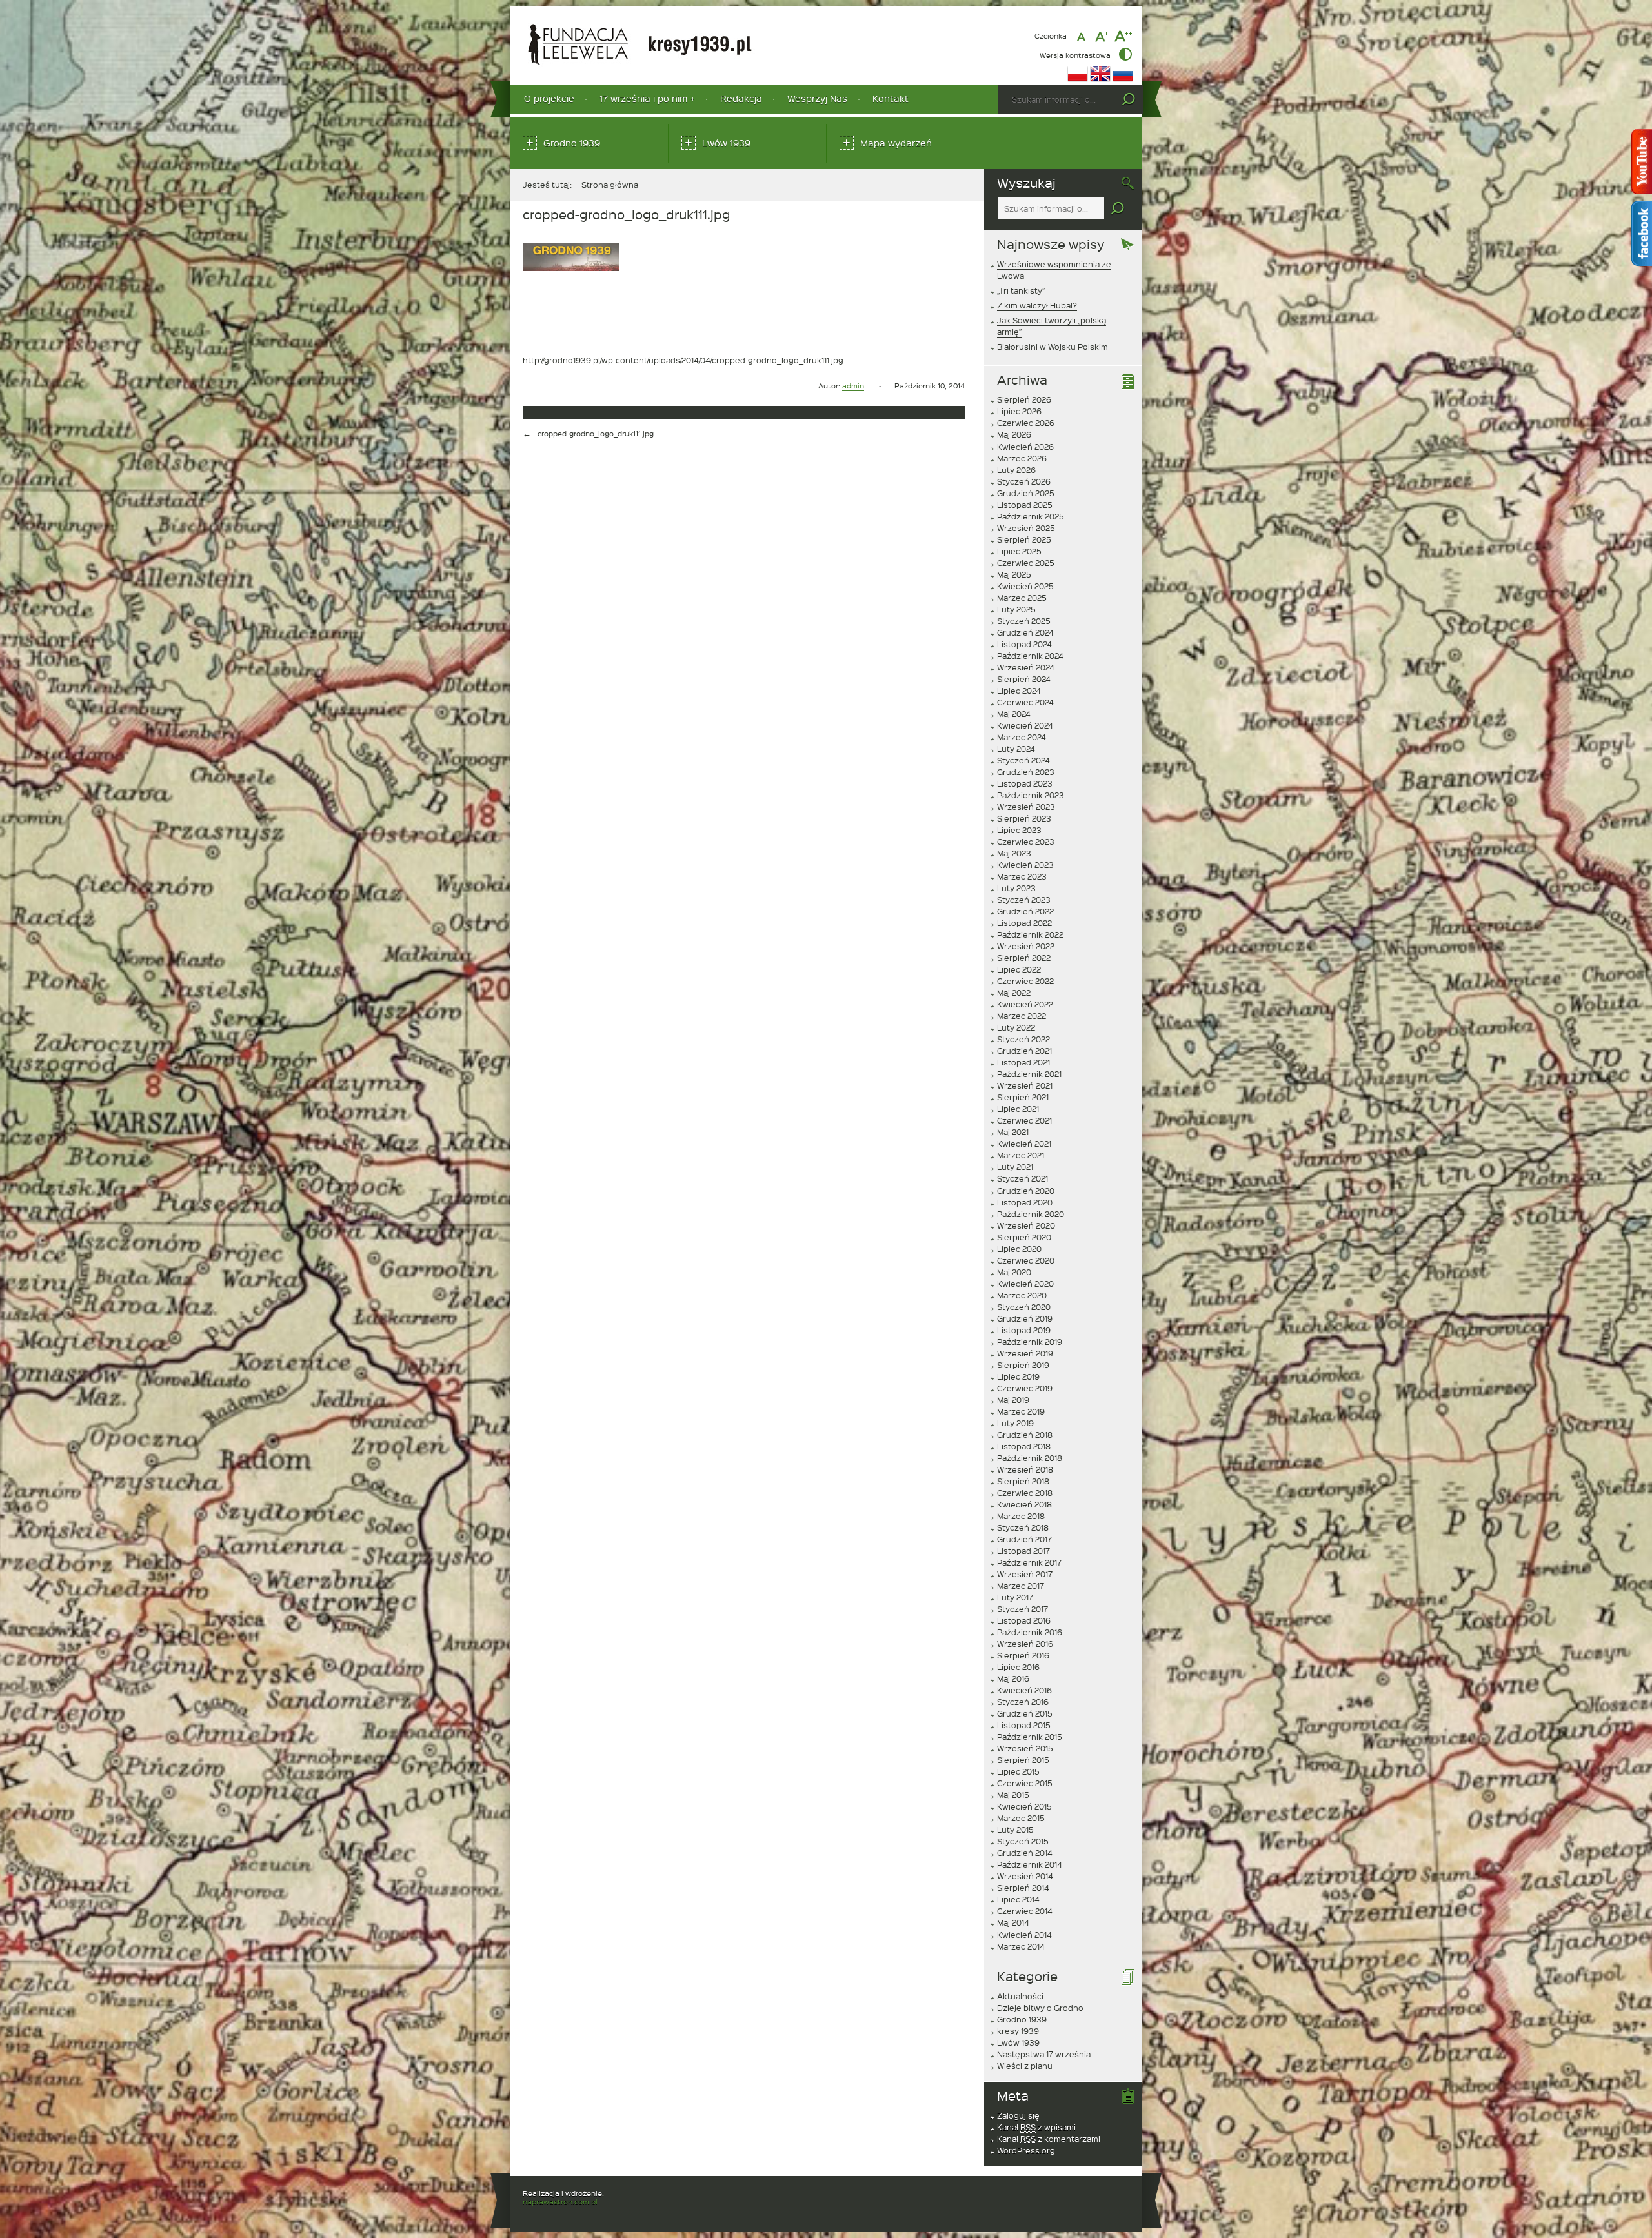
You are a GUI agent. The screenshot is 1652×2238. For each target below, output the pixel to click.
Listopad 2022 (1024, 923)
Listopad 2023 (1025, 783)
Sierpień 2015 (1023, 1760)
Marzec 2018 (1021, 1516)
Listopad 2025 (1025, 505)
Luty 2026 (1016, 470)
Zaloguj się (1018, 2115)
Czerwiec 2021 (1024, 1120)
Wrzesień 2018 (1025, 1469)
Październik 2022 (1030, 934)
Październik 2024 (1030, 656)
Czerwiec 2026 (1026, 423)
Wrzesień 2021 (1025, 1085)
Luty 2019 (1015, 1423)
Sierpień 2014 (1023, 1888)
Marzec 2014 (1021, 1946)
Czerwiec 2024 (1025, 702)
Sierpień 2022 (1024, 958)
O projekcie (549, 98)
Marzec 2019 (1021, 1411)
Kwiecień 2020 (1025, 1284)
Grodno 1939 (572, 143)
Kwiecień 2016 (1024, 1690)
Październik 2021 (1029, 1074)
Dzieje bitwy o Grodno (1040, 2008)
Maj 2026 (1014, 434)
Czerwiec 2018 (1025, 1493)
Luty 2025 (1016, 609)
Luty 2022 (1016, 1027)
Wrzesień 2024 (1026, 667)
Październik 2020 (1031, 1214)
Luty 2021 (1015, 1167)
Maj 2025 (1014, 574)
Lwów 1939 (726, 143)
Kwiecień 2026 (1025, 447)
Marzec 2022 (1022, 1016)
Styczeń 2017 (1022, 1609)
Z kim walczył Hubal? (1037, 305)
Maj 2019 (1013, 1400)
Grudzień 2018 (1025, 1435)
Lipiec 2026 (1019, 411)
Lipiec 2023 (1019, 830)
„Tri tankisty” (1021, 290)
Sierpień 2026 (1024, 399)
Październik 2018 (1030, 1458)
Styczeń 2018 (1023, 1527)
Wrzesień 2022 (1026, 946)
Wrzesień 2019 (1025, 1353)
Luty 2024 (1016, 749)
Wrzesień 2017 (1025, 1574)
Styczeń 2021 (1022, 1178)
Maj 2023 (1014, 853)
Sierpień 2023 (1024, 818)
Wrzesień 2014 (1025, 1876)
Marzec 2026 (1022, 458)
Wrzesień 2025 (1026, 528)
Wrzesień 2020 (1026, 1225)
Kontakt (891, 98)
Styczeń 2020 (1024, 1307)
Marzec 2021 (1021, 1155)
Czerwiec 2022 (1025, 981)
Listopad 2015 (1024, 1725)
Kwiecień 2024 (1025, 725)
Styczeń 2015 (1023, 1841)
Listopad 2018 (1024, 1446)
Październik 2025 (1031, 516)
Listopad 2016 (1024, 1620)
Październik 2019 (1030, 1342)
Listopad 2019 (1024, 1330)
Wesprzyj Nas (817, 98)
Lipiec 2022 (1019, 969)
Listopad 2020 (1025, 1202)
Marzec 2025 (1022, 598)
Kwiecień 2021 (1024, 1144)
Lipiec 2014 (1018, 1899)
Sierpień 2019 (1023, 1365)
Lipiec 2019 (1018, 1376)
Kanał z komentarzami (1049, 2139)
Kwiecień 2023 (1025, 865)
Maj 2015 (1013, 1795)
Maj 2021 (1013, 1132)
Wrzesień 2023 (1026, 807)
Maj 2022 (1014, 993)
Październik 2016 (1030, 1632)
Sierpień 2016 (1023, 1655)
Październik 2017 (1029, 1562)
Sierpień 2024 (1024, 679)
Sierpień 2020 (1024, 1237)
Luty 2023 (1016, 888)
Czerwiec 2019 (1025, 1388)
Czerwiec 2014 (1025, 1911)
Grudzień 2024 (1025, 632)
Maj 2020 (1014, 1272)
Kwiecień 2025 (1025, 586)
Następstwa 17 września (1044, 2054)
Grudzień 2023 (1026, 772)
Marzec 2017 (1021, 1586)
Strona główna (610, 185)
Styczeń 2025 (1024, 621)
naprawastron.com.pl (560, 2202)
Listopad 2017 (1023, 1551)
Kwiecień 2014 (1024, 1935)
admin (853, 386)
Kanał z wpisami (1036, 2127)
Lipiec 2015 (1018, 1771)
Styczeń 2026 (1024, 481)
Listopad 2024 (1024, 644)
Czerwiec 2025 (1026, 563)
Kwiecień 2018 (1024, 1504)
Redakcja (741, 98)
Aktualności (1020, 1996)
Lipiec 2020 (1019, 1249)
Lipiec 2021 (1018, 1109)
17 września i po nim (643, 98)
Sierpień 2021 (1023, 1097)
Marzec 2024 (1022, 737)
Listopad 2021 (1023, 1062)
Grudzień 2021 (1024, 1051)
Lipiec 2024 (1019, 691)
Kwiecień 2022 (1025, 1004)
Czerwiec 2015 (1025, 1783)
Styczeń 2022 (1023, 1039)
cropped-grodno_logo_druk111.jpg (596, 433)
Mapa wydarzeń (896, 143)
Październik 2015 (1030, 1737)
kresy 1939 (1018, 2031)
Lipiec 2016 (1018, 1667)
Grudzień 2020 (1026, 1191)
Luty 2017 (1015, 1597)
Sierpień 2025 (1024, 539)
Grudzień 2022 (1025, 911)
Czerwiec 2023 (1026, 842)
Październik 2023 (1031, 795)
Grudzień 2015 (1025, 1713)
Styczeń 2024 (1023, 760)
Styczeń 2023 (1024, 900)
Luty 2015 (1015, 1830)
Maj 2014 (1013, 1922)
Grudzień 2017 (1024, 1539)
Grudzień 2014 (1025, 1853)
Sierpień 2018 (1023, 1481)
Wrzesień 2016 (1025, 1644)
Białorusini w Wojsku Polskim (1053, 347)
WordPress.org (1026, 2150)
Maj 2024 (1014, 714)
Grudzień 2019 (1025, 1318)
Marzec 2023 (1022, 876)
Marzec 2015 (1021, 1818)
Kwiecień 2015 (1024, 1806)
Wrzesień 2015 (1025, 1748)
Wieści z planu (1025, 2066)
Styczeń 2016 (1023, 1702)
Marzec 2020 (1022, 1295)
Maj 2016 (1013, 1678)
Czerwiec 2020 (1026, 1260)
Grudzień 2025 (1026, 493)
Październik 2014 (1030, 1864)
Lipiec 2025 (1019, 551)
